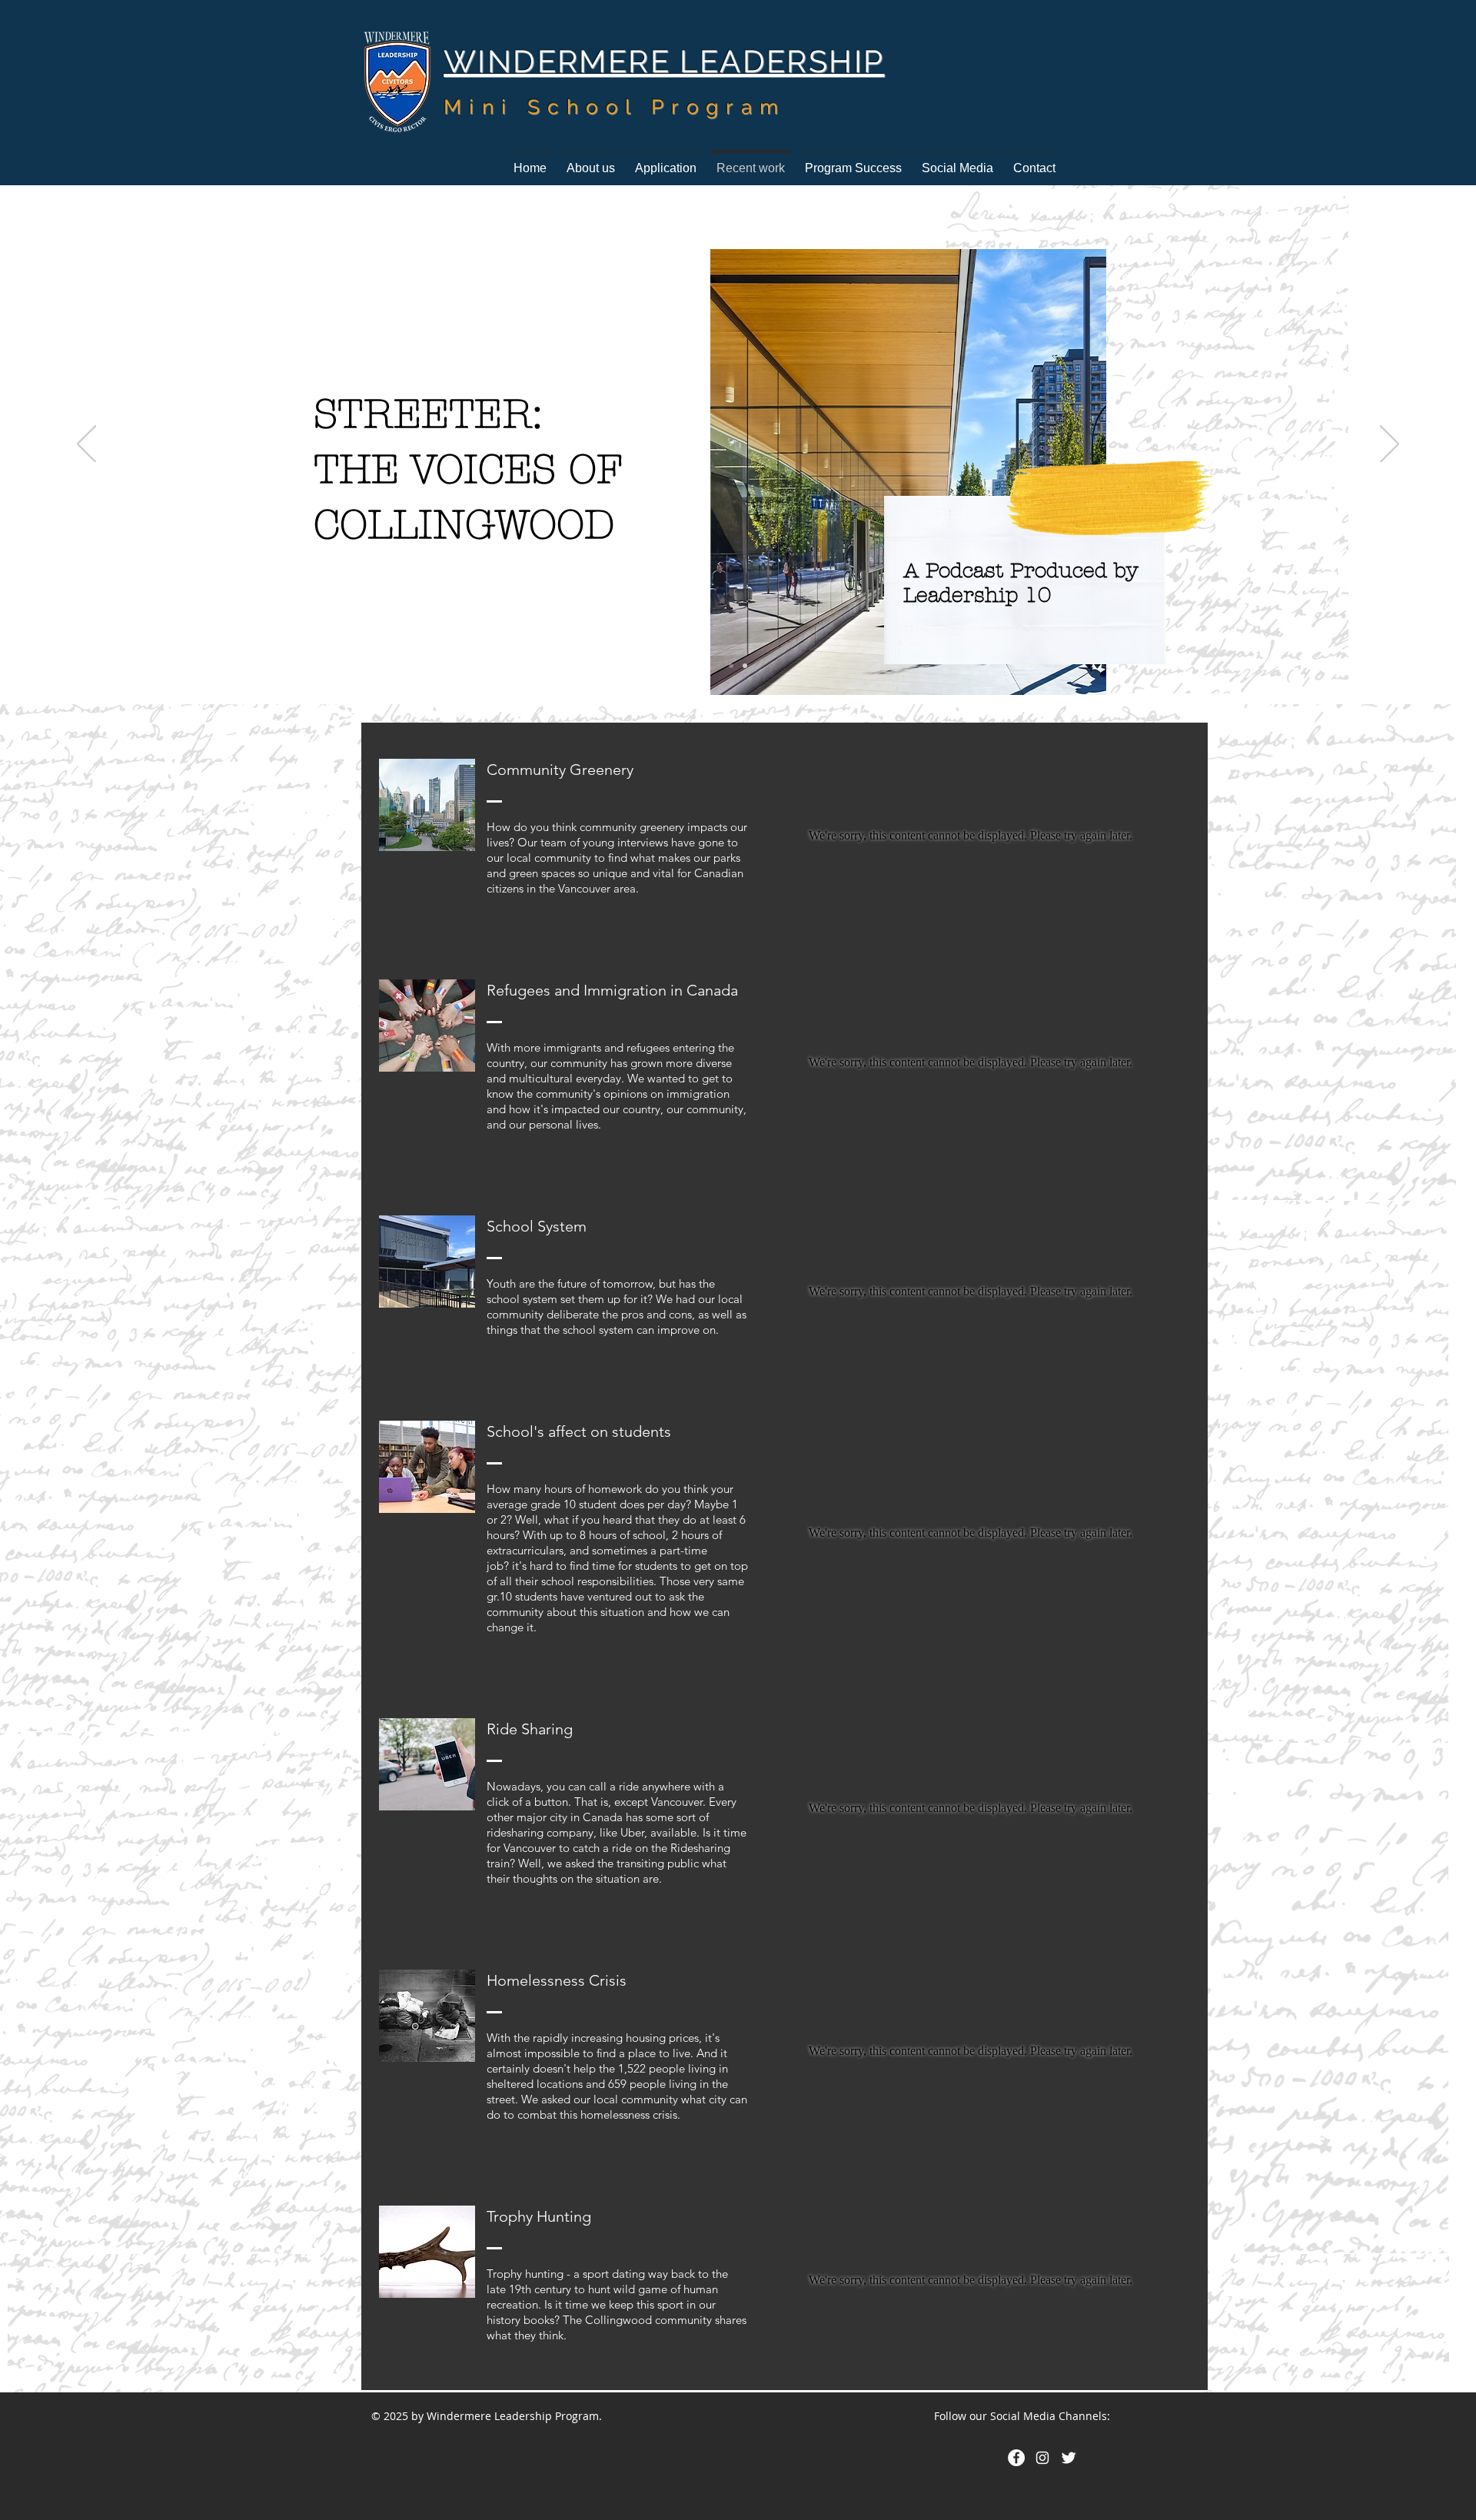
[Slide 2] (745, 666)
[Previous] (86, 445)
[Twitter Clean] (1069, 2458)
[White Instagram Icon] (1042, 2458)
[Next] (1390, 445)
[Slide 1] (731, 666)
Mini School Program (615, 107)
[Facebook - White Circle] (1016, 2458)
